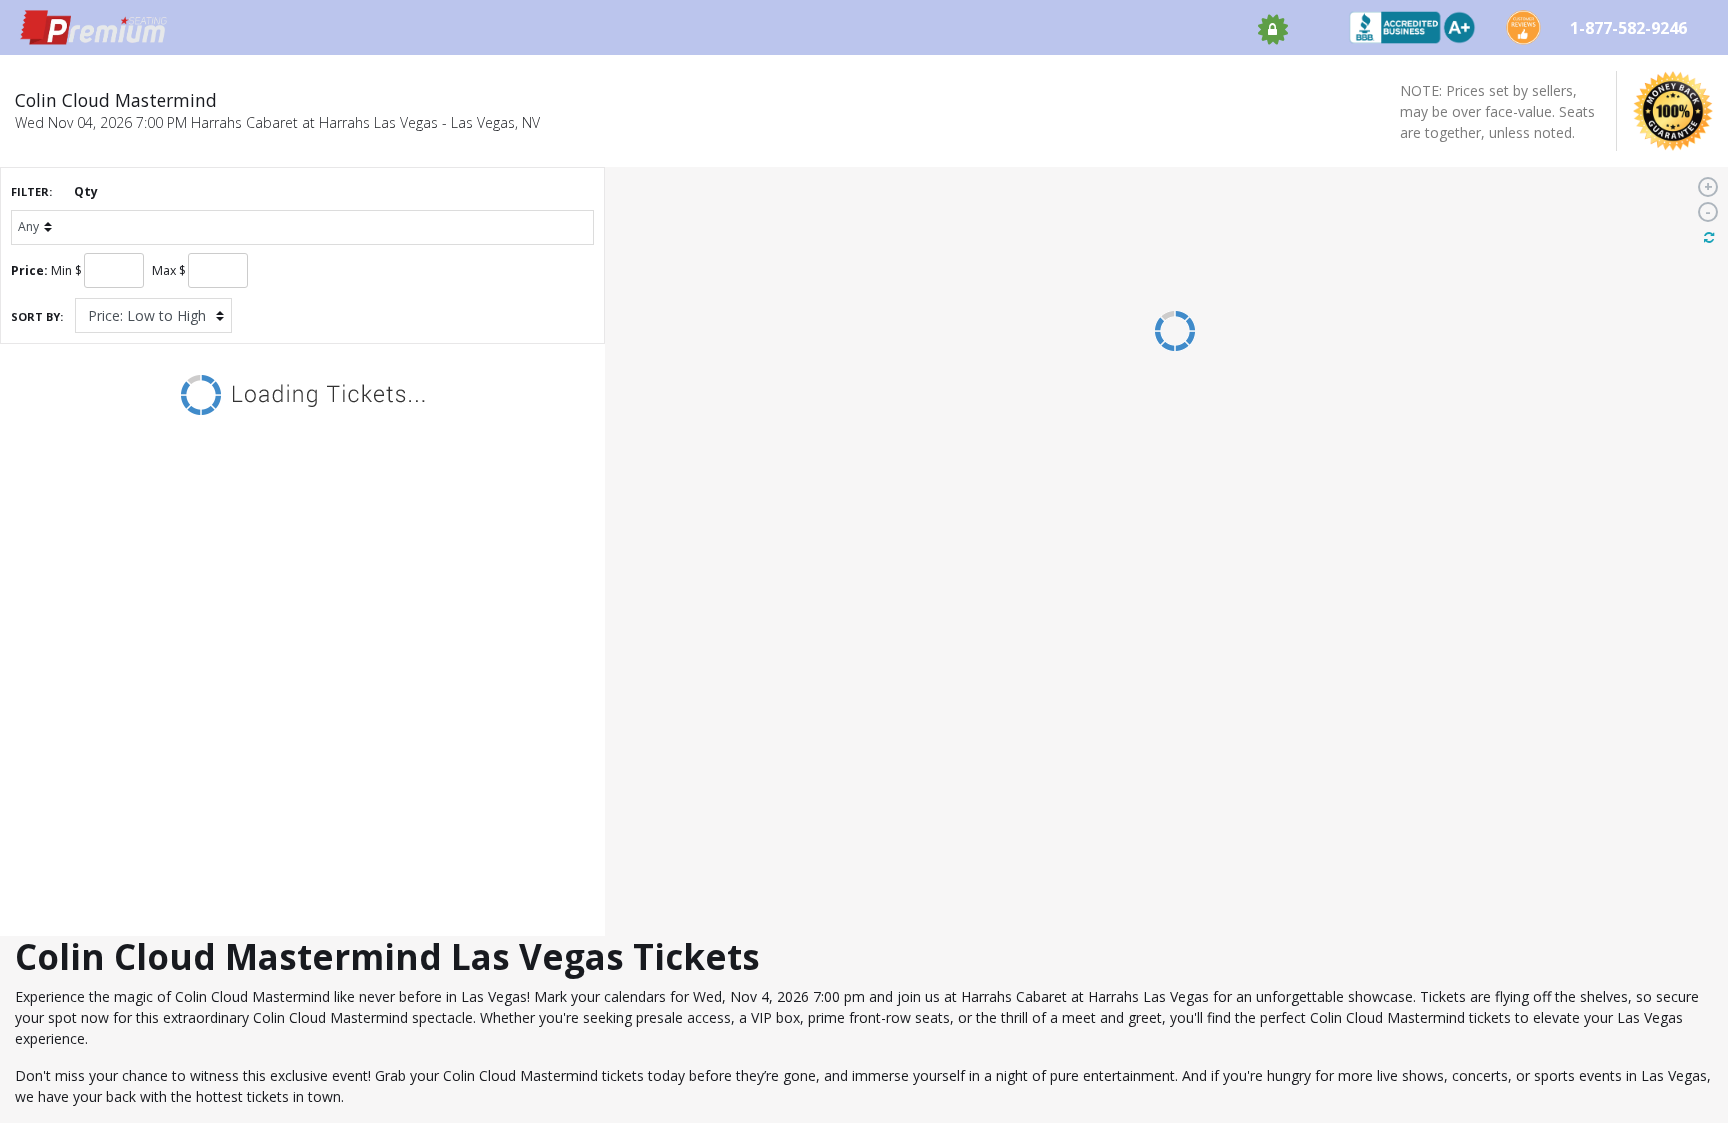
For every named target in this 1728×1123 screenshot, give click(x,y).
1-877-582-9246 (1630, 28)
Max (164, 270)
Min (61, 270)
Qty (86, 191)
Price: (29, 270)
